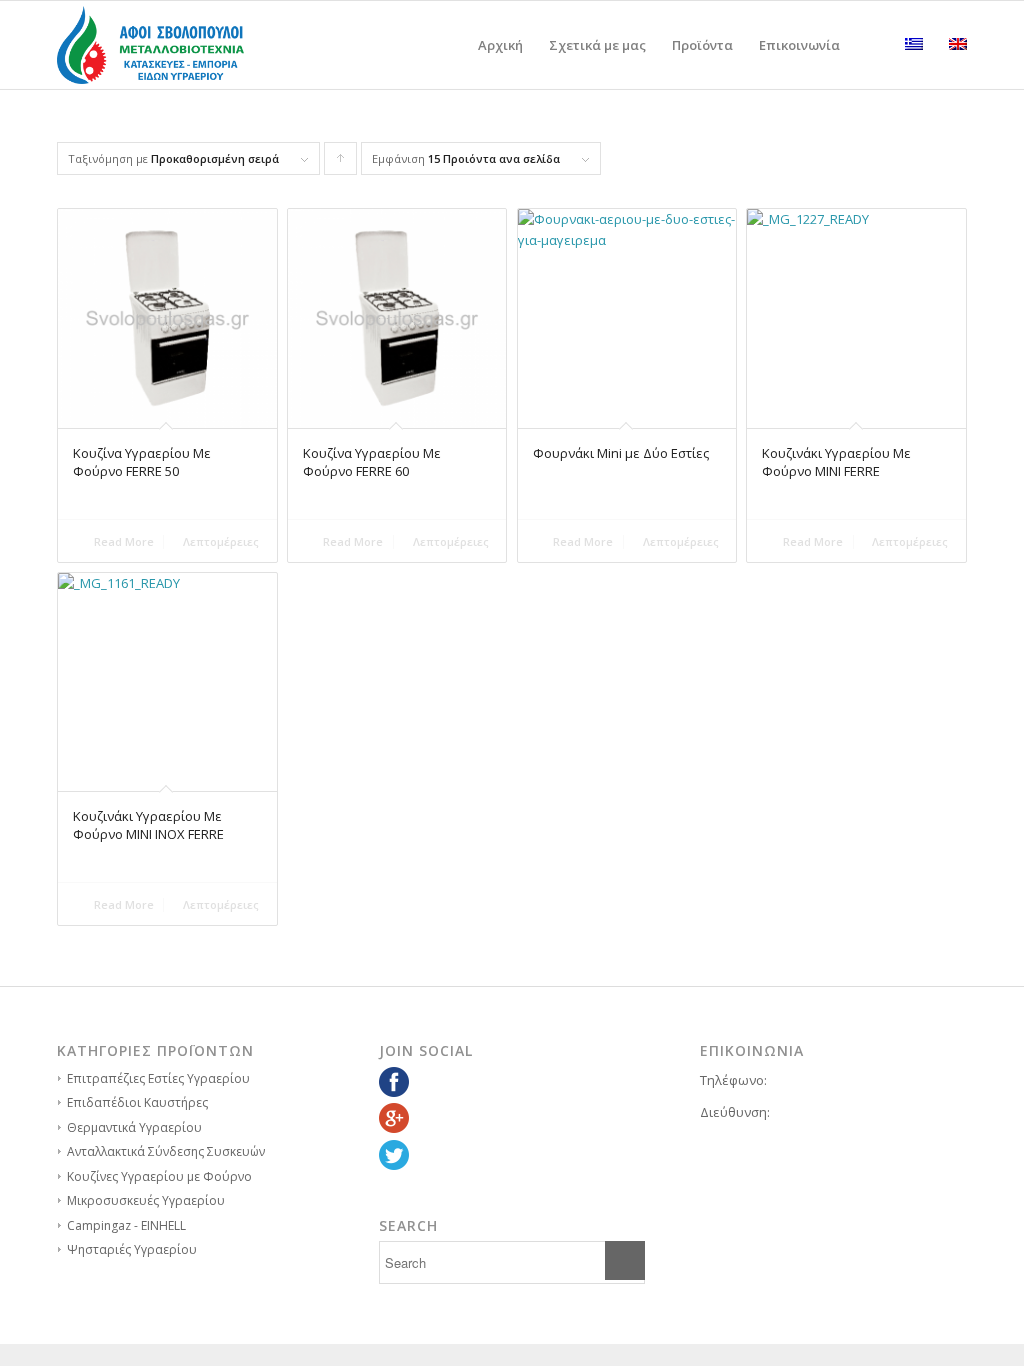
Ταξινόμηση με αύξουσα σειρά (341, 163)
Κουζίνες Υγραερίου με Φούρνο (159, 1176)
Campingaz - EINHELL (126, 1225)
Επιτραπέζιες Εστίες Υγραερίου (158, 1078)
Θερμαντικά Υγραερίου (134, 1127)
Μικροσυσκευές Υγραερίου (146, 1200)
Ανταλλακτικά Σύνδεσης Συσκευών (166, 1151)
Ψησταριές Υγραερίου (132, 1249)
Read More (122, 541)
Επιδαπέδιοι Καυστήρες (137, 1102)
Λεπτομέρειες (219, 541)
